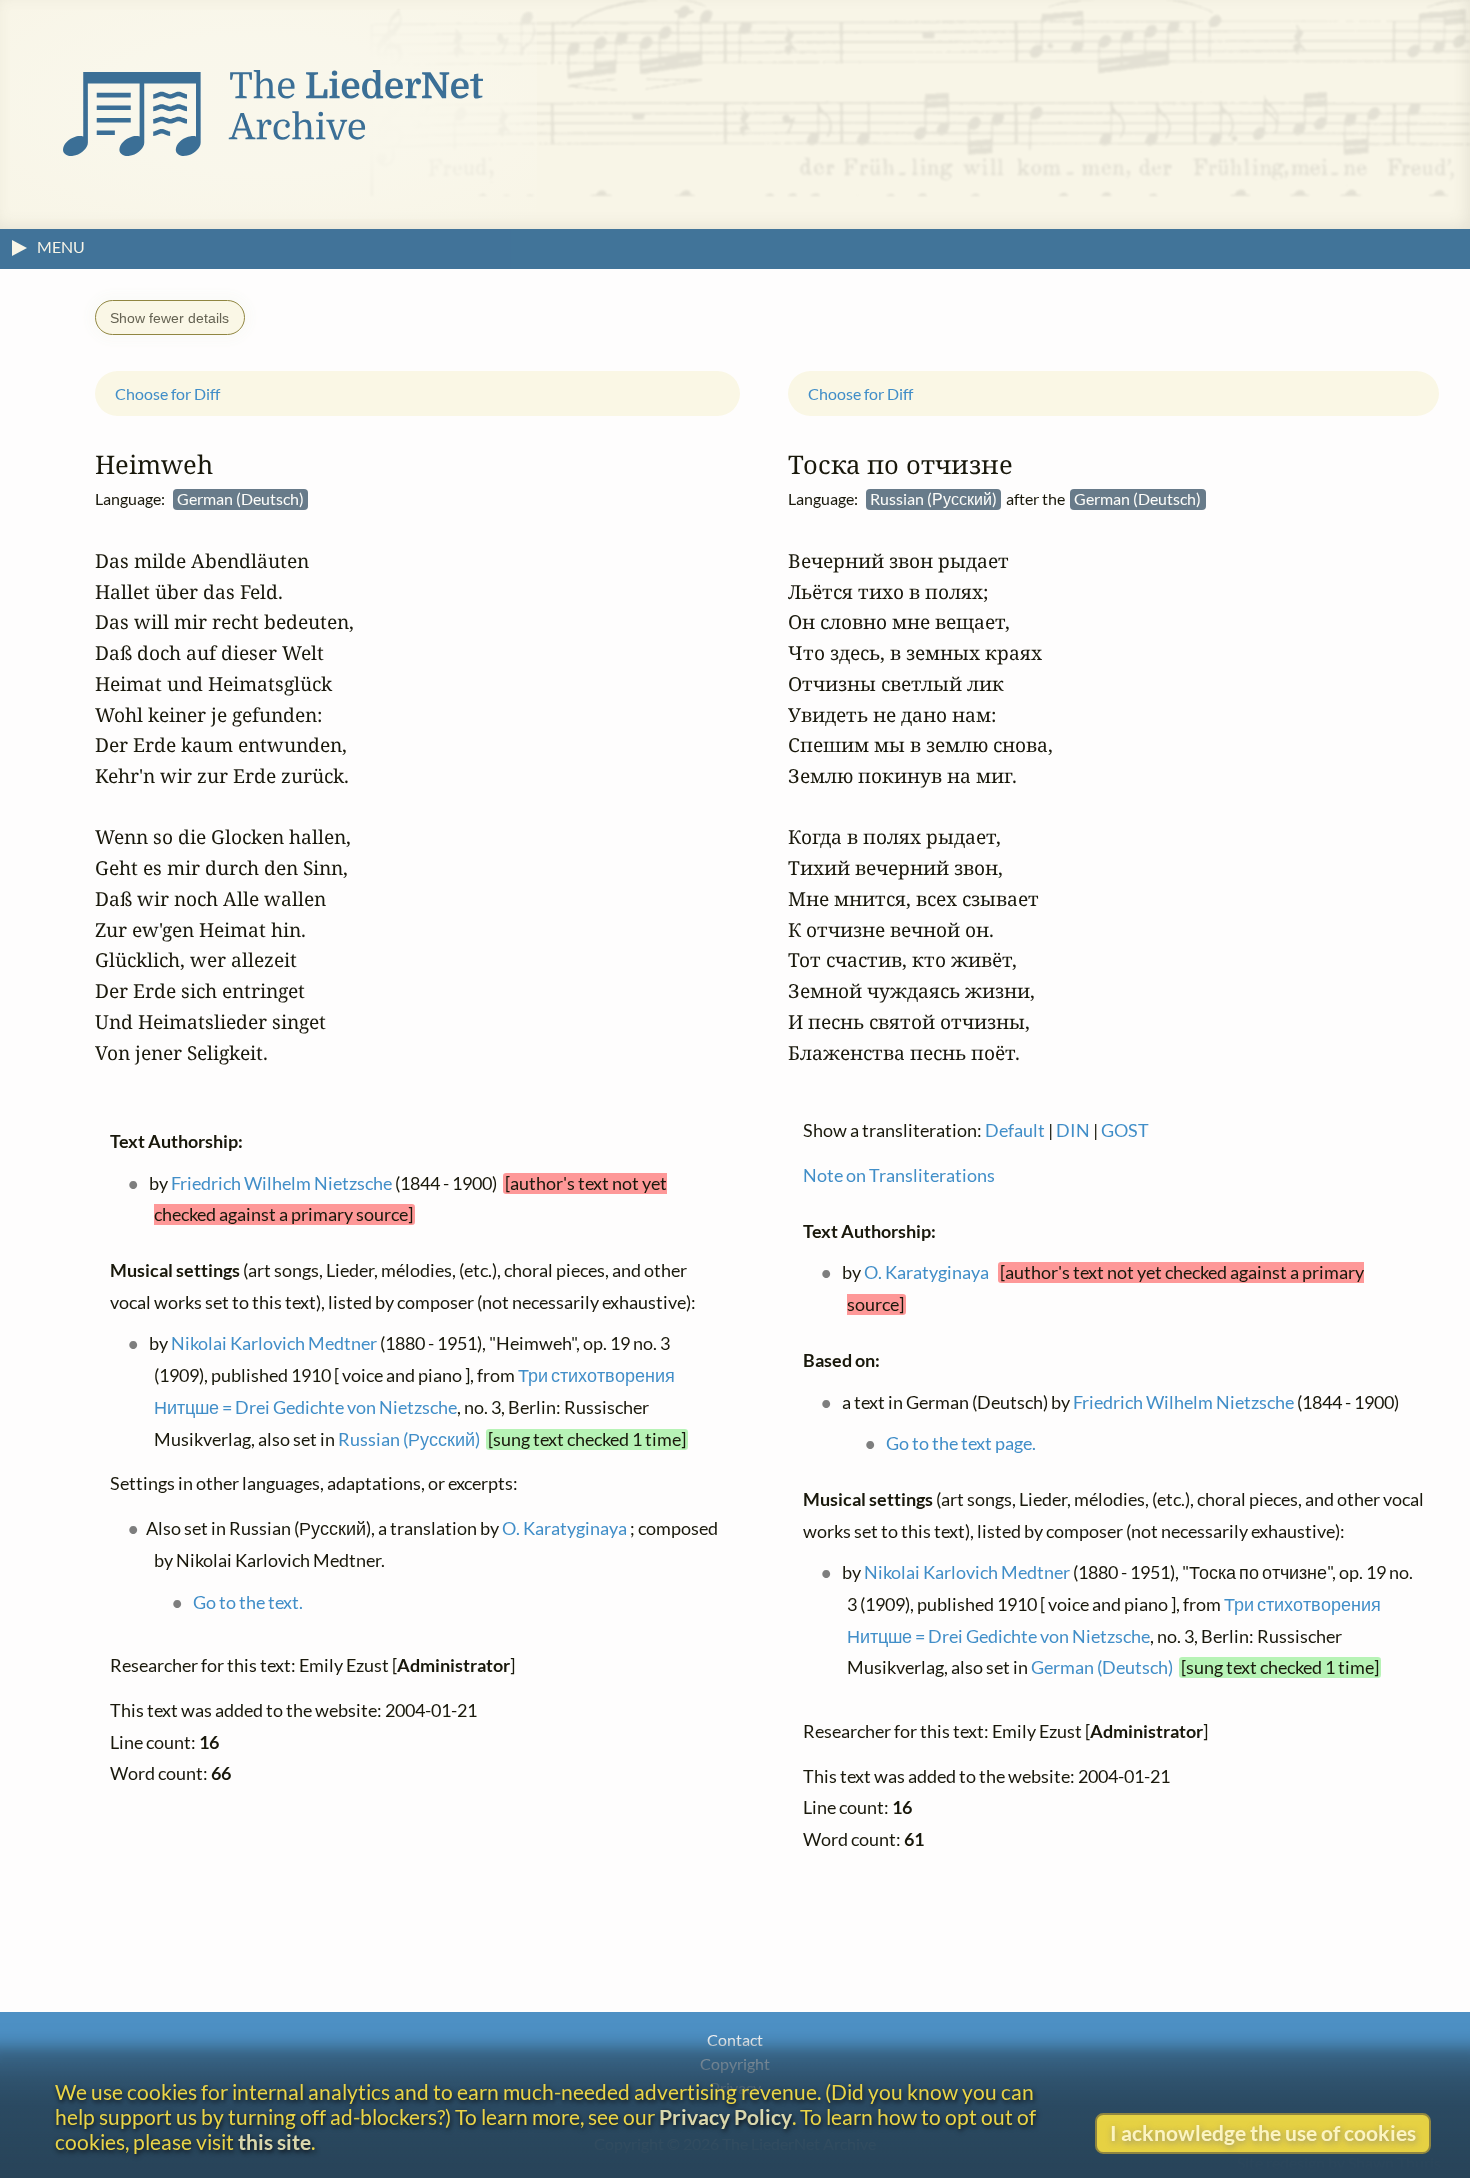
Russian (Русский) (409, 1438)
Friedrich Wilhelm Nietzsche (281, 1182)
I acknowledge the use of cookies (1263, 2132)
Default (1015, 1130)
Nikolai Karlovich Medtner (274, 1343)
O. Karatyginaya (564, 1528)
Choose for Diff (167, 392)
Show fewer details (169, 318)
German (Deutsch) (1102, 1667)
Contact (735, 2039)
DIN (1073, 1130)
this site (274, 2141)
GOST (1125, 1130)
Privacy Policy (725, 2116)
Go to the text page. (961, 1443)
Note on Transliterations (899, 1175)
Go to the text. (248, 1601)
